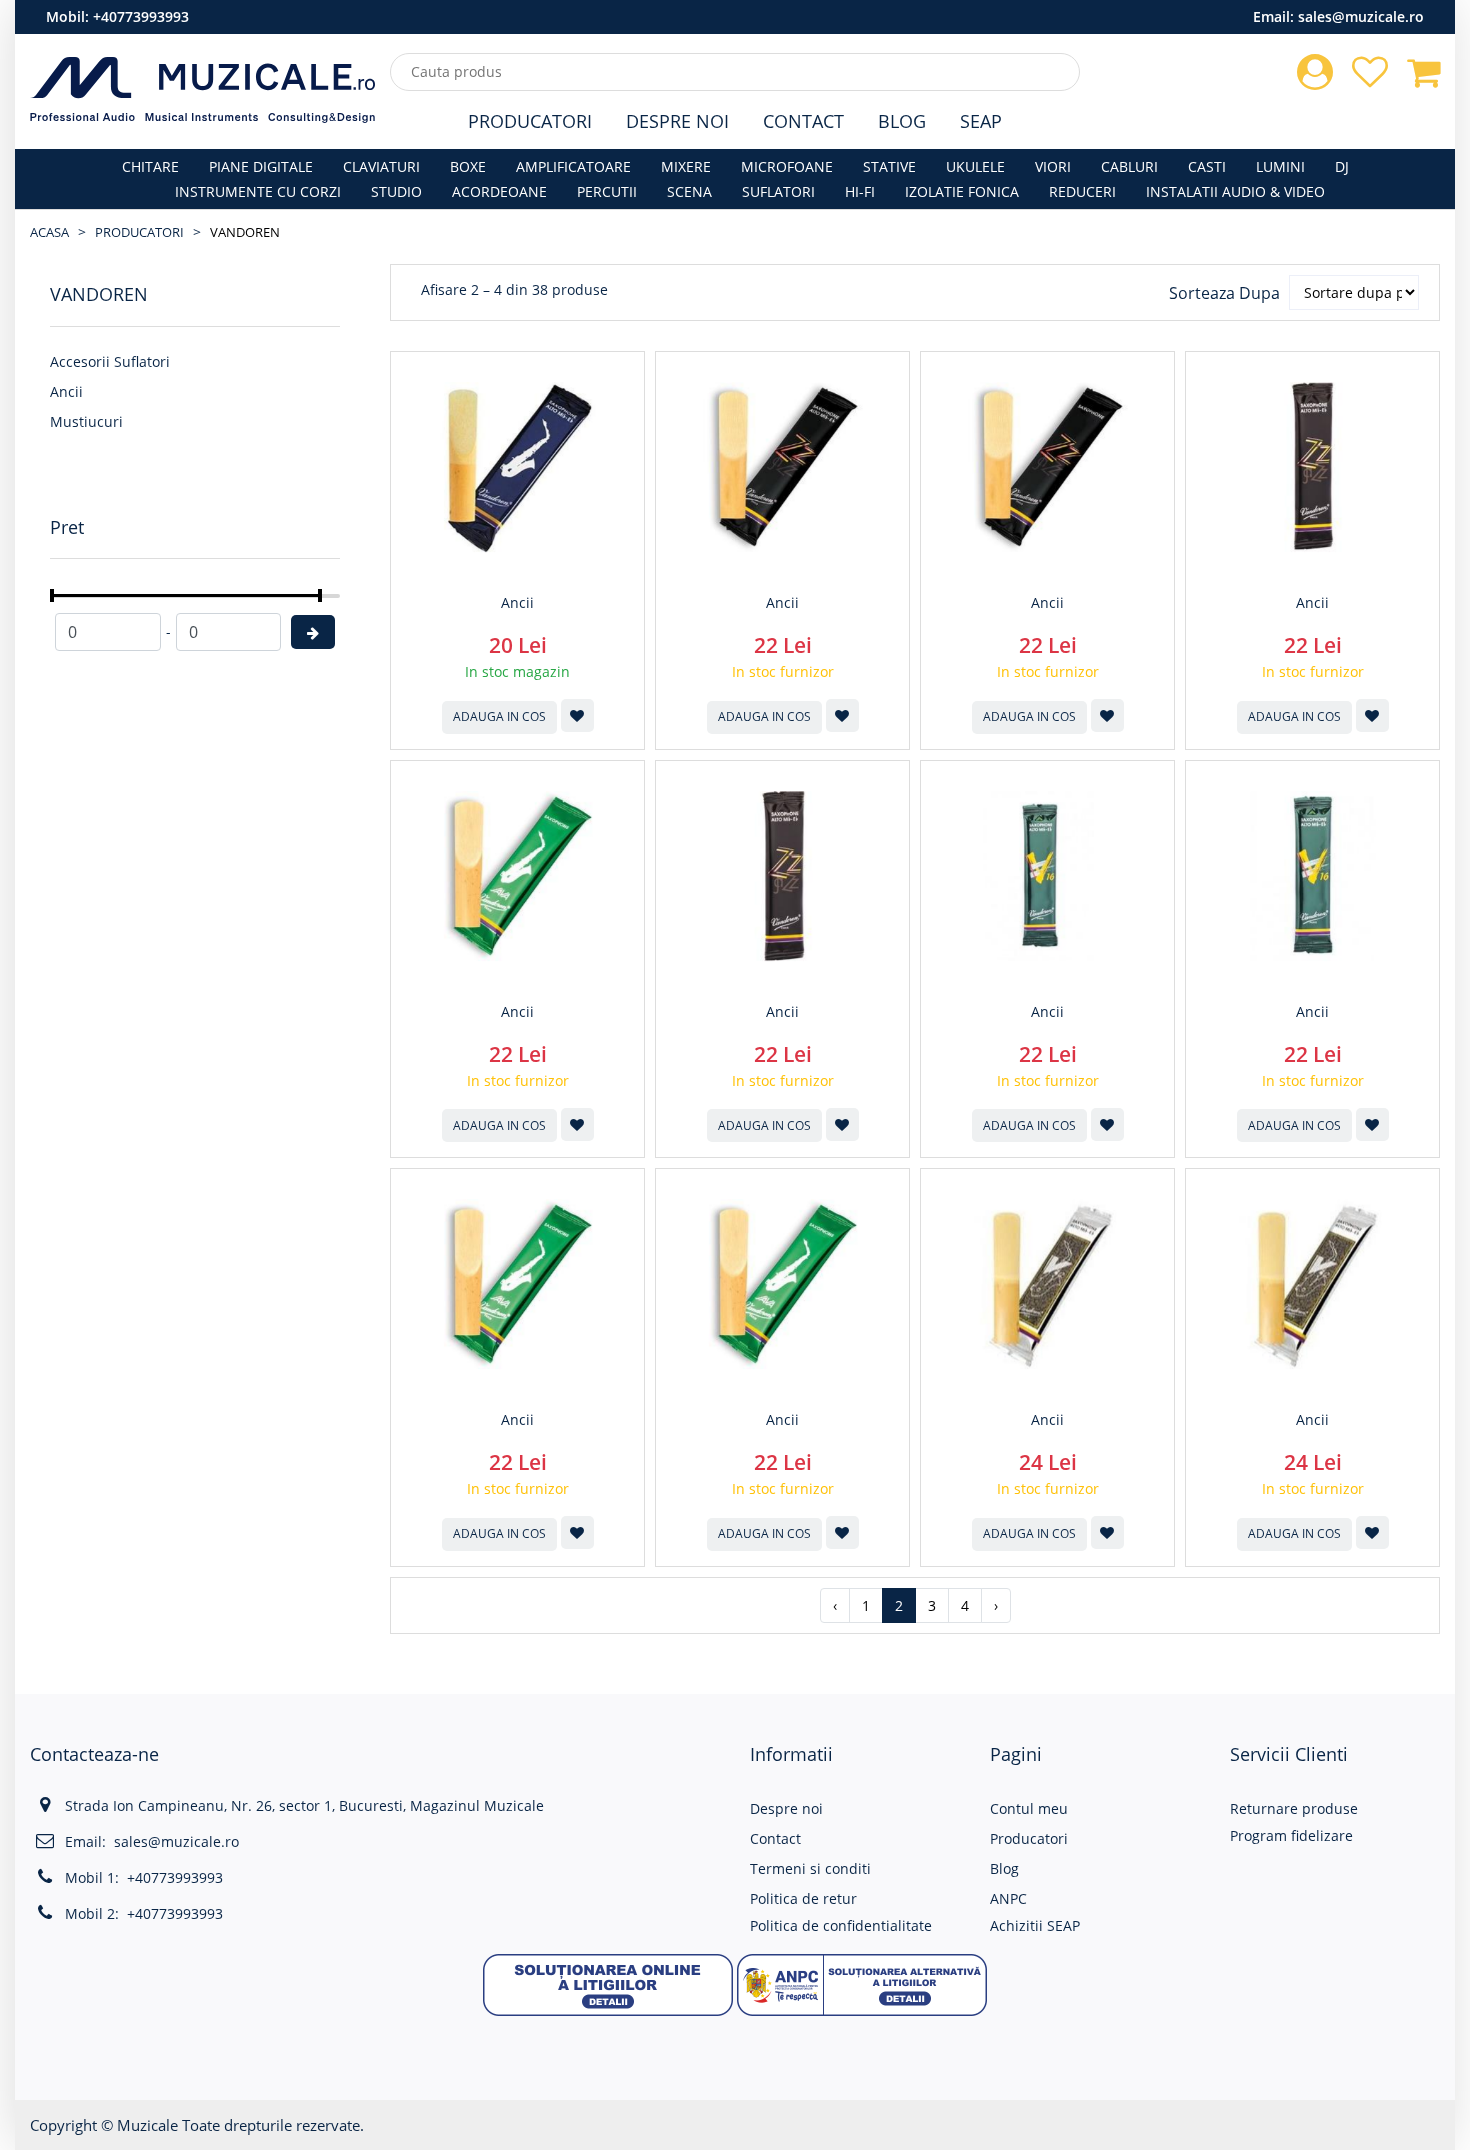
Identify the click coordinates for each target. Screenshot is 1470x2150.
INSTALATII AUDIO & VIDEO (1235, 191)
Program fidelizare (1291, 1835)
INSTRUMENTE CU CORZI (258, 191)
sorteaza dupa (1224, 293)
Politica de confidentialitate (841, 1925)
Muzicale (147, 2125)
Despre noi (786, 1808)
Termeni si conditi (810, 1868)
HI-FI (860, 191)
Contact (803, 121)
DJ (1342, 166)
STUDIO (396, 191)
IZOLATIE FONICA (962, 191)
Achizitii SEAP (1035, 1925)
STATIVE (889, 166)
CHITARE (150, 166)
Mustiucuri (86, 421)
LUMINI (1280, 166)
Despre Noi (677, 121)
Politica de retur (803, 1898)
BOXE (468, 166)
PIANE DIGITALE (261, 166)
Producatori (530, 121)
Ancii (66, 391)
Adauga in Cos (499, 716)
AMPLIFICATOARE (573, 166)
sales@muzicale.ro (1361, 16)
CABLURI (1129, 166)
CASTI (1207, 166)
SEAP (981, 121)
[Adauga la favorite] (577, 715)
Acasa (49, 232)
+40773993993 (141, 16)
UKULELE (975, 166)
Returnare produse (1294, 1808)
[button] (608, 1982)
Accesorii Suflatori (110, 361)
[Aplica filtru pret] (313, 632)
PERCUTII (607, 191)
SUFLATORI (778, 191)
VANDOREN (245, 232)
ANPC (1008, 1898)
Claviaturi (381, 166)
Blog (902, 121)
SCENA (689, 191)
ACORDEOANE (499, 191)
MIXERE (686, 166)
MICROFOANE (787, 166)
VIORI (1053, 166)
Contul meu (1029, 1808)
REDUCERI (1082, 191)
